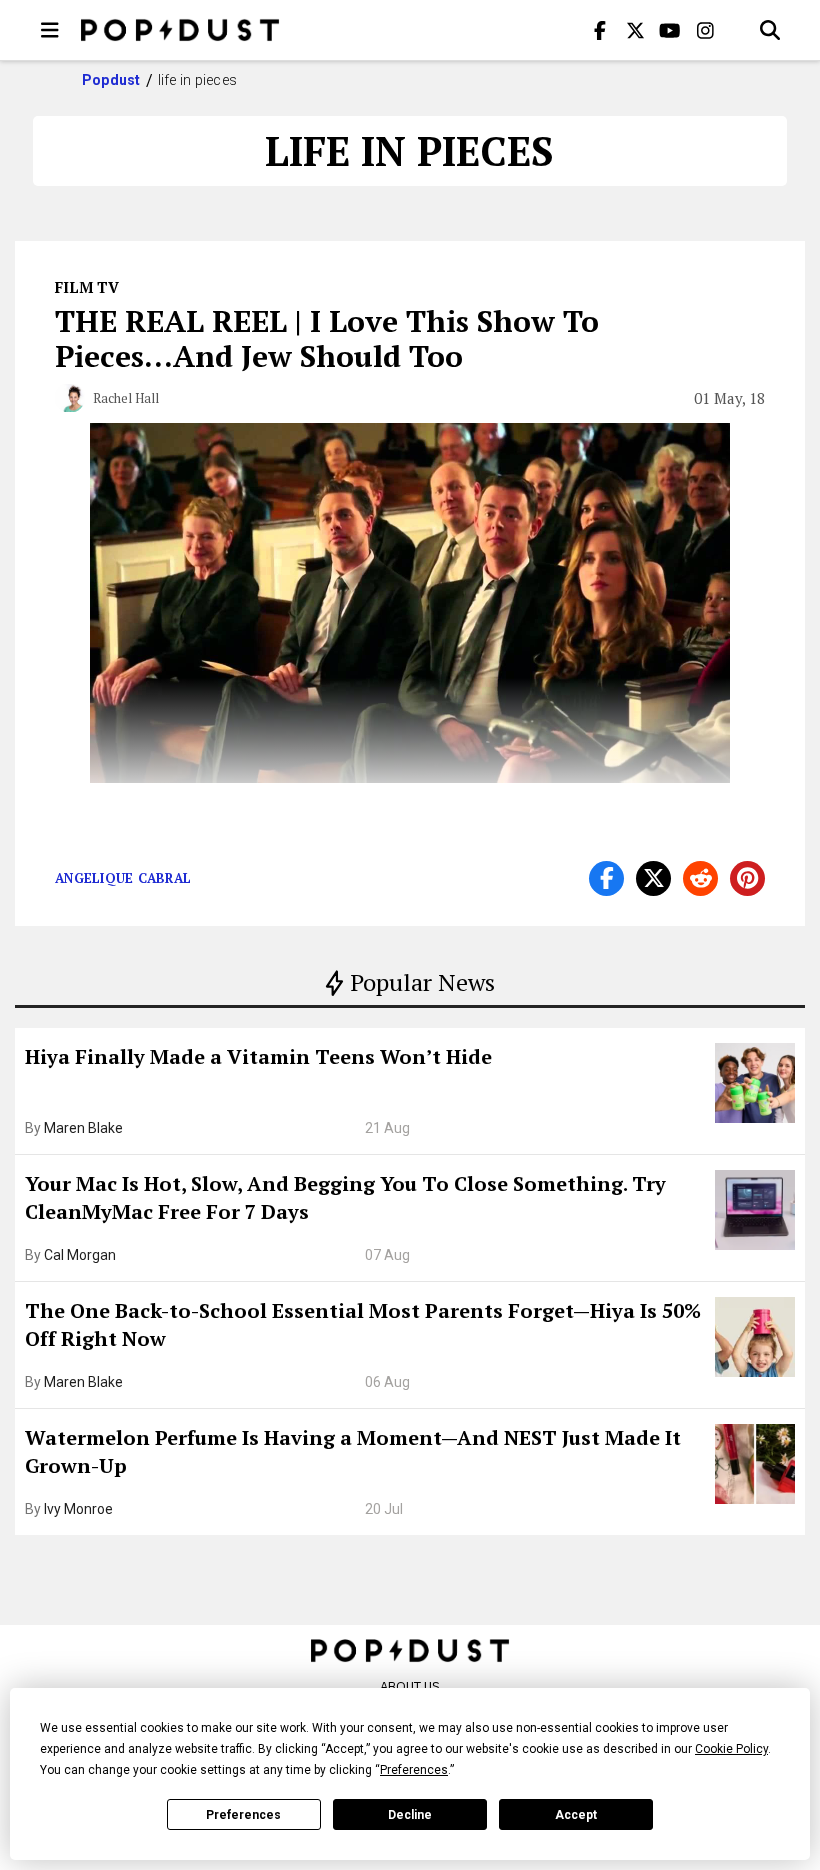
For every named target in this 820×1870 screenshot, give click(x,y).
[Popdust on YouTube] (670, 30)
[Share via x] (653, 878)
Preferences (243, 1815)
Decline (410, 1815)
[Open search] (770, 30)
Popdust (111, 80)
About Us (410, 1686)
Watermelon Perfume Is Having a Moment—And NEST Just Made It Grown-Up (353, 1451)
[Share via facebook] (606, 878)
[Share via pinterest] (747, 878)
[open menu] (50, 30)
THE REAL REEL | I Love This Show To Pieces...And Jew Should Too (327, 338)
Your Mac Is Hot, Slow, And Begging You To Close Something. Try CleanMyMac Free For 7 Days (345, 1197)
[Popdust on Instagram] (705, 30)
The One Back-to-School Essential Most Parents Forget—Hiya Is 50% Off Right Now (363, 1324)
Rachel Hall (126, 398)
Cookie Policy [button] (731, 1749)
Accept (576, 1815)
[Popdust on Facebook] (600, 30)
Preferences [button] (414, 1770)
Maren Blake (83, 1128)
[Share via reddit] (700, 878)
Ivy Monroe (78, 1509)
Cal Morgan (80, 1255)
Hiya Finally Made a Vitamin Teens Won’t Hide (258, 1056)
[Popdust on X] (635, 30)
